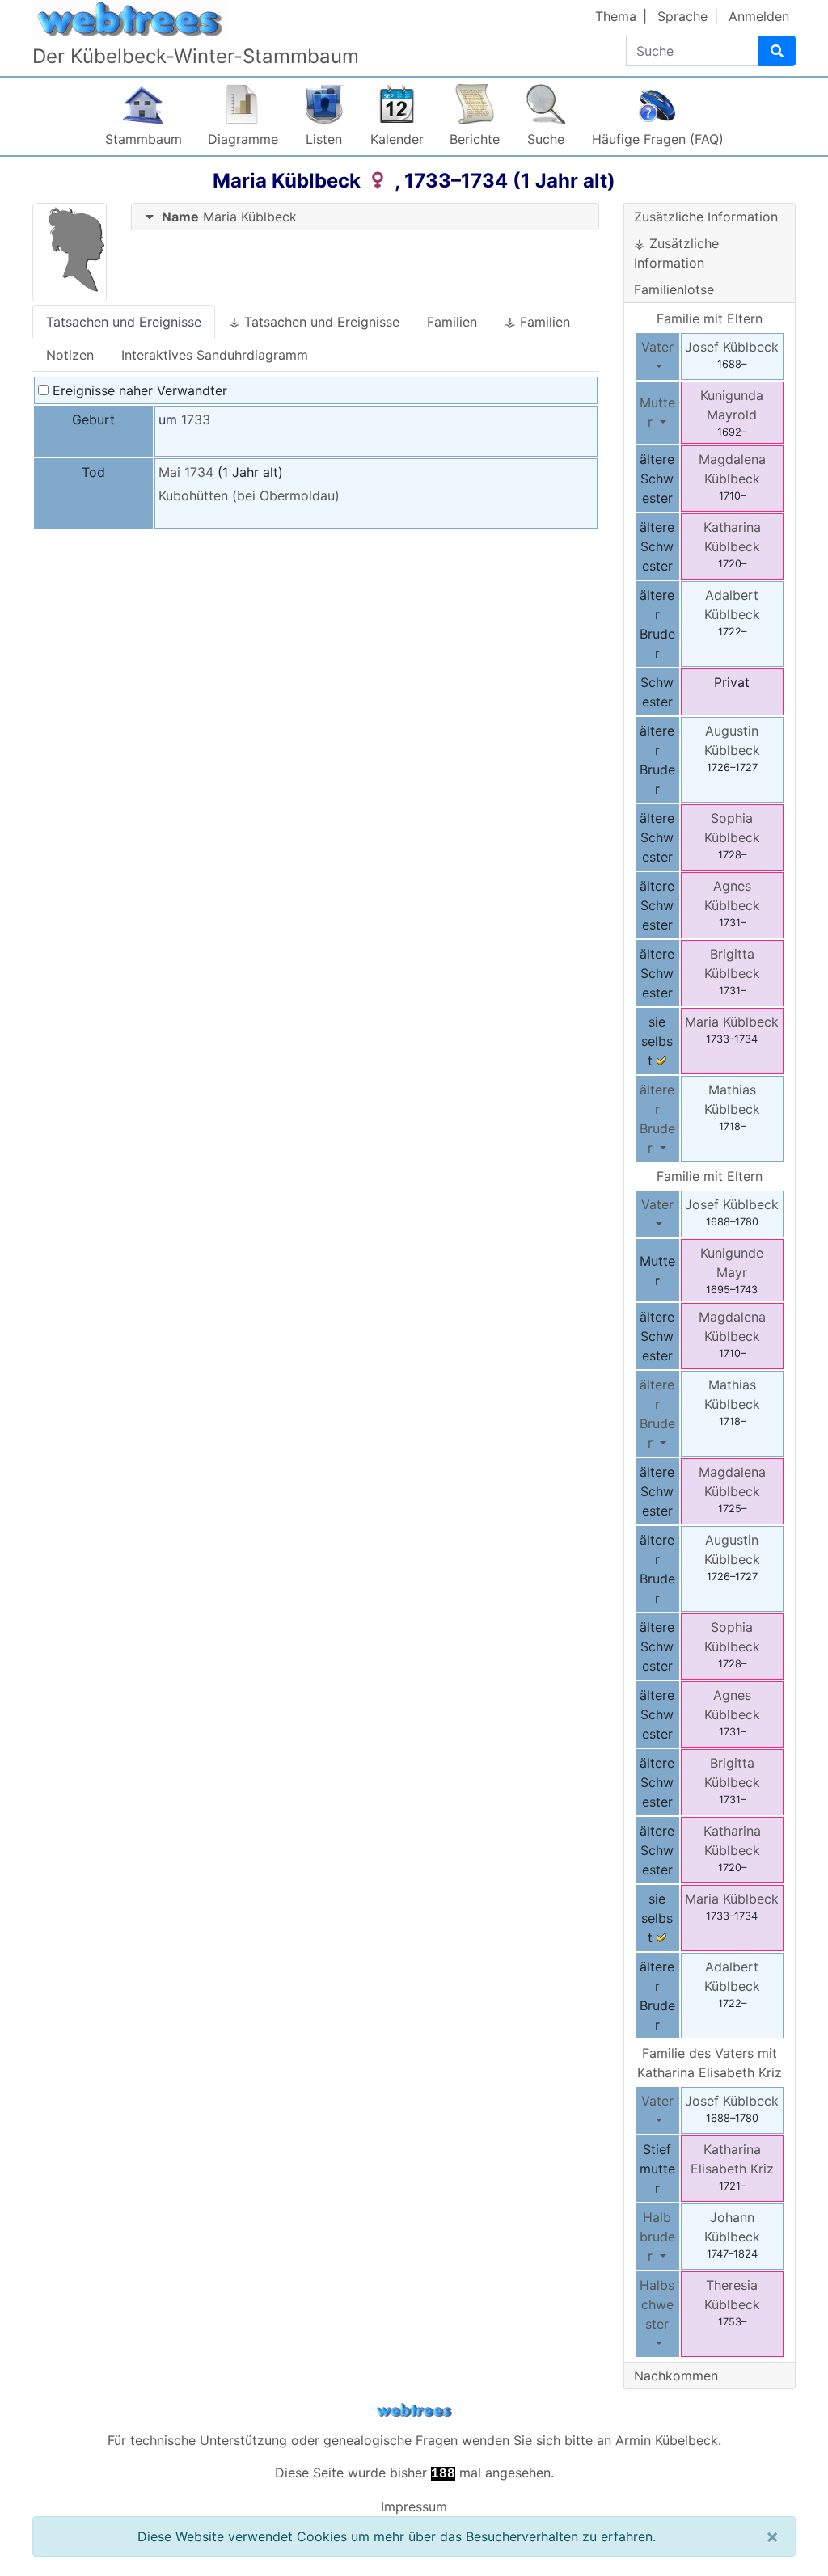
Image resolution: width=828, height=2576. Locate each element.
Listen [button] (324, 139)
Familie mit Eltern (710, 318)
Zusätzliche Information (706, 217)
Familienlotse (674, 289)
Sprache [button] (682, 16)
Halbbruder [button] (657, 2237)
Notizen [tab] (70, 355)
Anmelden (759, 16)
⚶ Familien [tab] (537, 322)
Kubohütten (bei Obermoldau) (249, 495)
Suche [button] (546, 139)
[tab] (365, 217)
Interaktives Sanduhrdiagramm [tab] (215, 355)
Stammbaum (144, 139)
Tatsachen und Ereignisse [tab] (124, 322)
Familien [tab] (452, 322)
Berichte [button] (475, 139)
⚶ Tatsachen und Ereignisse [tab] (314, 322)
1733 (196, 419)
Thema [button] (616, 16)
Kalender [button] (397, 139)
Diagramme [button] (243, 139)
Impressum (414, 2506)
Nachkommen (676, 2376)
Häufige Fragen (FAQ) (658, 139)
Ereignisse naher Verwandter (138, 390)
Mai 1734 (186, 472)
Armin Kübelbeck (667, 2440)
